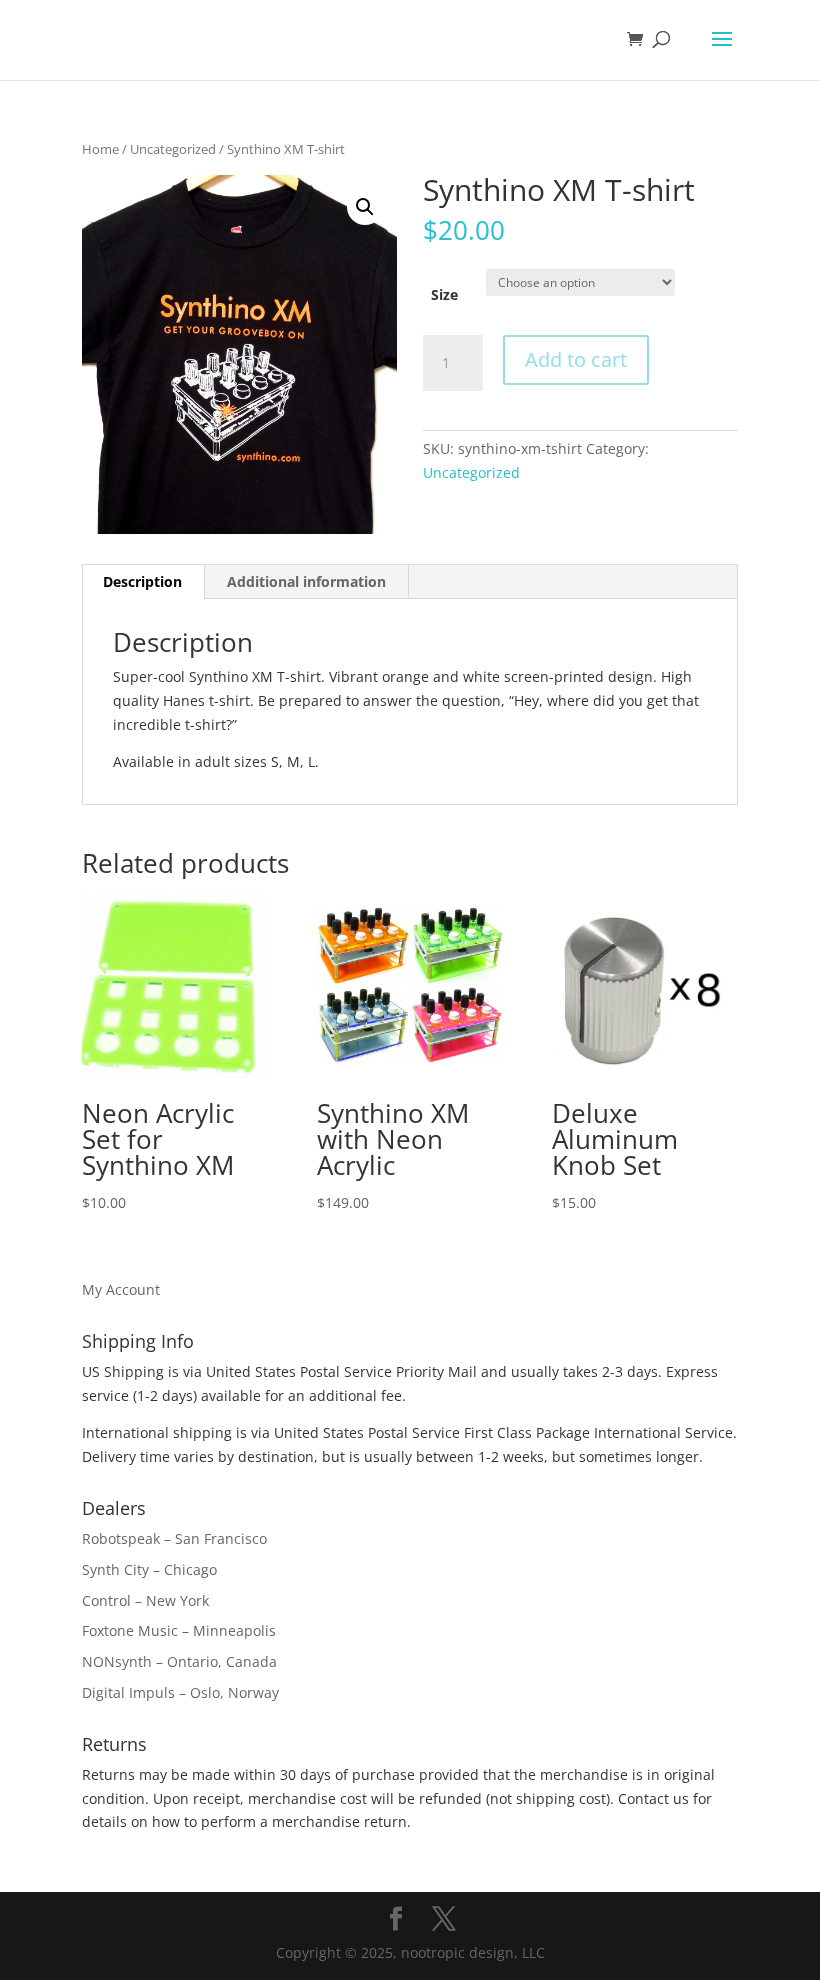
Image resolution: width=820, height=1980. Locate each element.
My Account (121, 1289)
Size (444, 294)
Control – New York (145, 1600)
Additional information (306, 581)
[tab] (143, 582)
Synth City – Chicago (149, 1569)
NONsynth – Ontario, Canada (179, 1661)
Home (100, 149)
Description (142, 581)
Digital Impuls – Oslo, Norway (180, 1692)
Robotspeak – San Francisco (174, 1538)
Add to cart (576, 359)
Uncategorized (173, 149)
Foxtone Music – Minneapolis (179, 1630)
